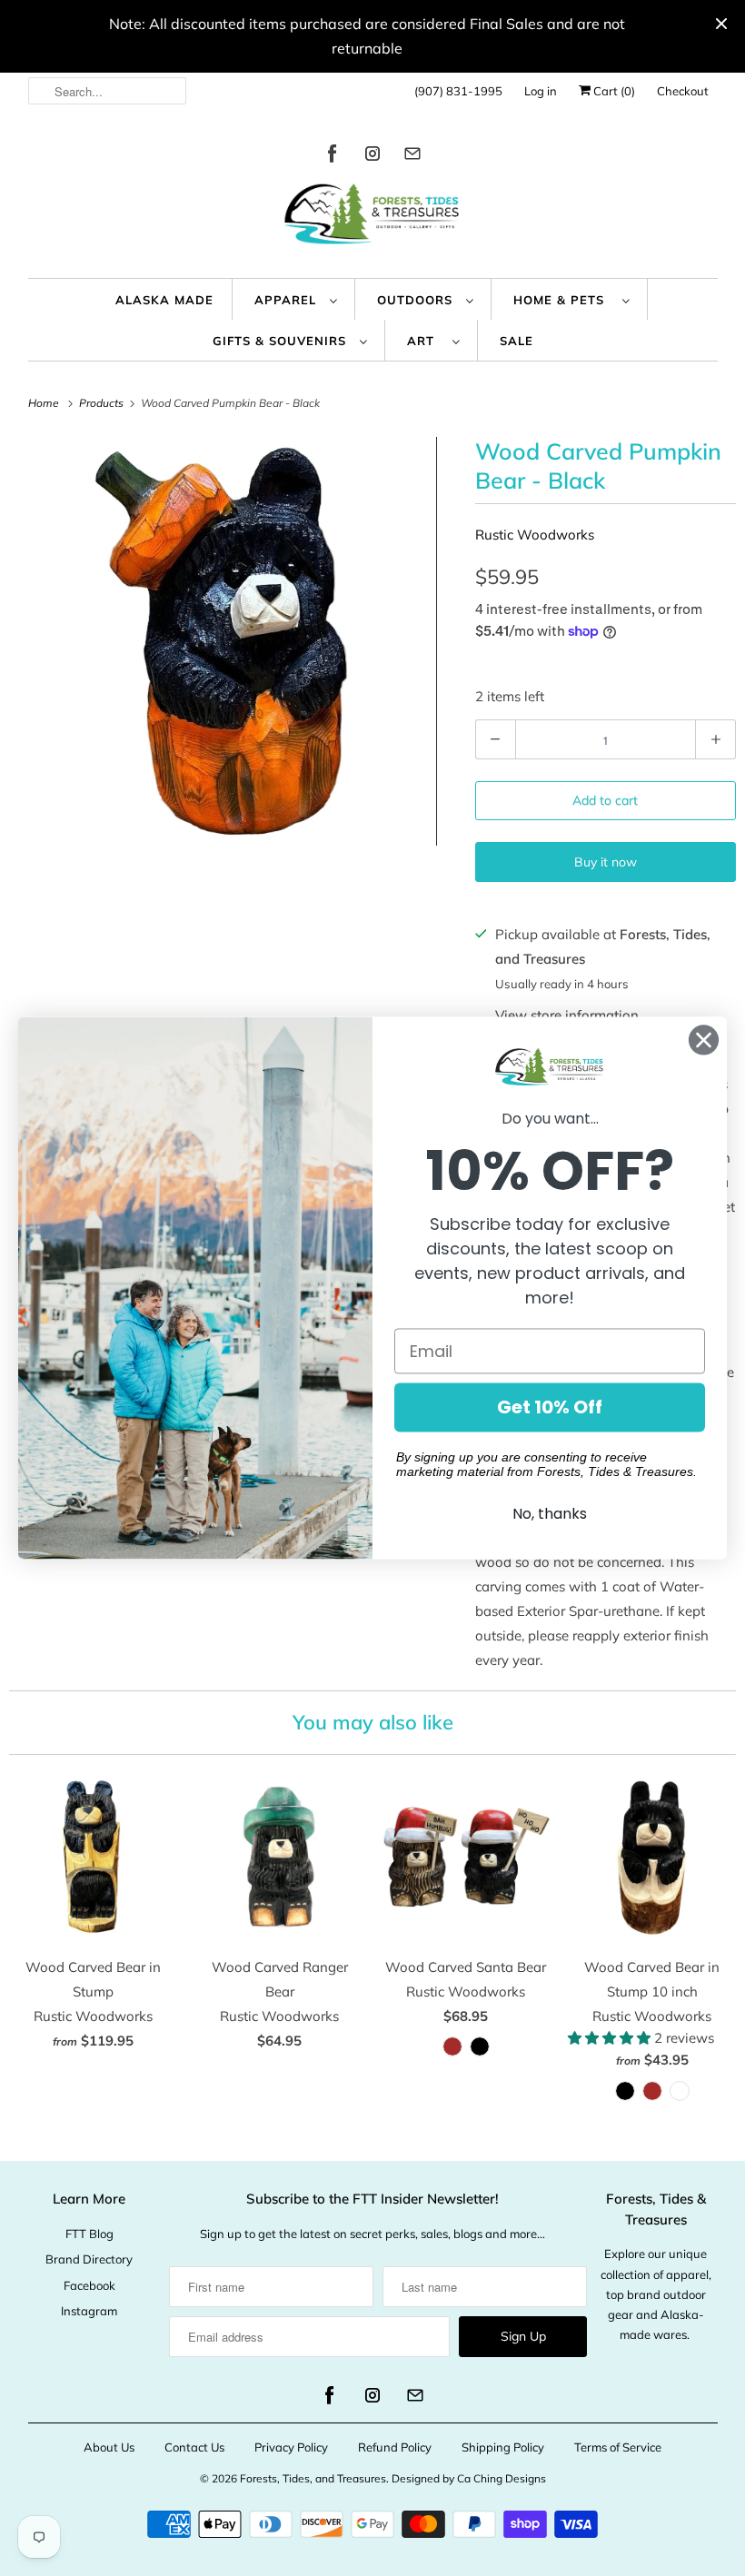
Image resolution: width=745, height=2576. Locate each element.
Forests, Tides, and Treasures (313, 2478)
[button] (611, 2038)
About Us (109, 2447)
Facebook (89, 2285)
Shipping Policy (503, 2447)
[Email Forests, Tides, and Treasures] (412, 157)
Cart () (613, 91)
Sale (517, 341)
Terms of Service (618, 2447)
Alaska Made (164, 300)
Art (425, 341)
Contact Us (194, 2447)
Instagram (89, 2311)
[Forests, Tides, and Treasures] (373, 218)
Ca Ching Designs (502, 2478)
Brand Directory (89, 2259)
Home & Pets (563, 300)
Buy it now (606, 862)
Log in (541, 91)
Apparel (288, 300)
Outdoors (417, 300)
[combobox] (108, 91)
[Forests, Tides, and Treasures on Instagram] (372, 157)
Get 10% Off (550, 1408)
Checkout (683, 91)
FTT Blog (89, 2234)
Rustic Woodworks (535, 535)
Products (103, 403)
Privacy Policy (291, 2447)
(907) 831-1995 (458, 91)
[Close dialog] (704, 1040)
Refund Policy (395, 2447)
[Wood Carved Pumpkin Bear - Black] (233, 641)
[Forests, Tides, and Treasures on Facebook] (333, 157)
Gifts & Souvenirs (282, 341)
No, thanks (550, 1515)
